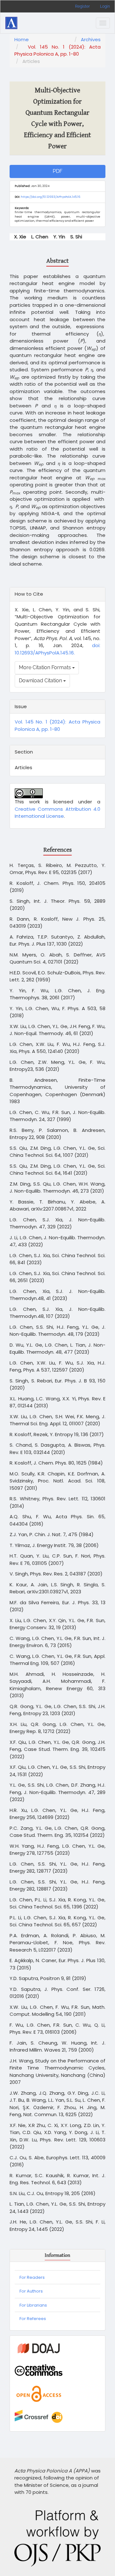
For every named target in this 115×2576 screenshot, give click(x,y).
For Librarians (33, 2305)
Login (105, 6)
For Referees (33, 2319)
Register (82, 6)
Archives (91, 39)
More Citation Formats (46, 667)
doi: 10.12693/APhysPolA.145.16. (57, 649)
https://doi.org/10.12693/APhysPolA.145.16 (50, 197)
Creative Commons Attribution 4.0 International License (57, 813)
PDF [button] (57, 171)
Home (22, 39)
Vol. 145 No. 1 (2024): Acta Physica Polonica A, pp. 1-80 (57, 50)
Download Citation (41, 681)
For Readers (32, 2277)
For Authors (31, 2291)
